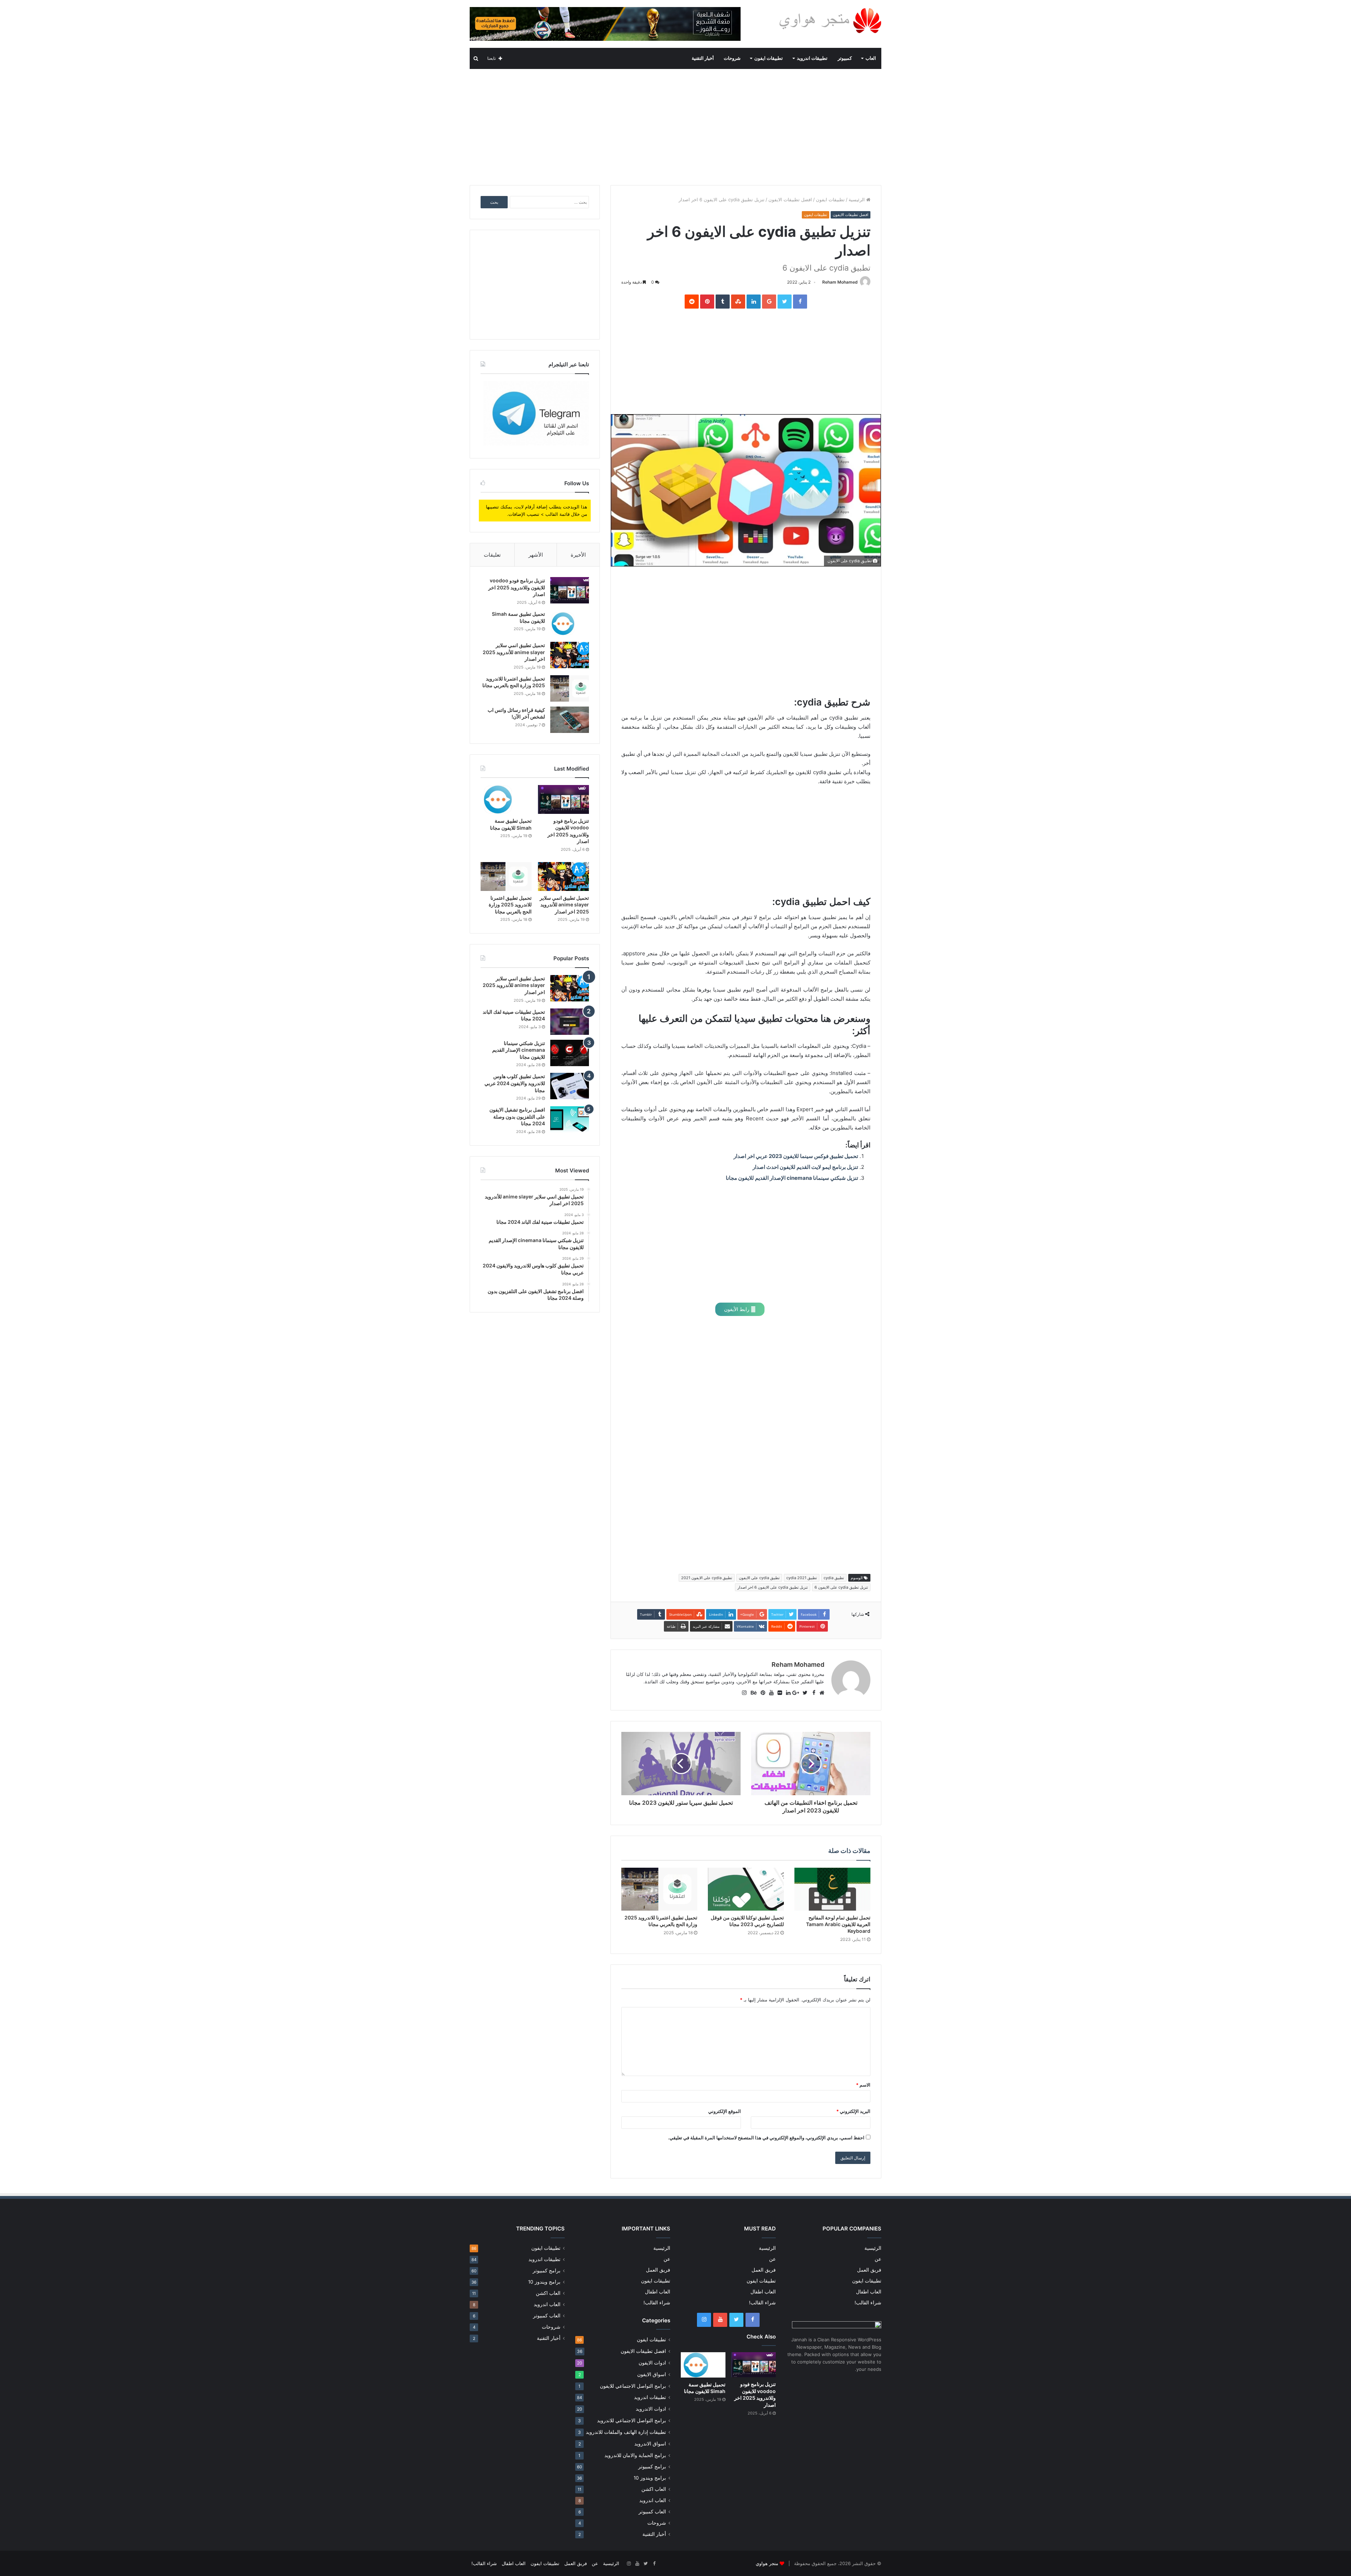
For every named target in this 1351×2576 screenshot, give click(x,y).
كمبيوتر (845, 58)
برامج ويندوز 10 (650, 2478)
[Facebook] (753, 2320)
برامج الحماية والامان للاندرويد (635, 2455)
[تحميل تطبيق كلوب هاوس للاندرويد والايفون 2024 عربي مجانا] (570, 1086)
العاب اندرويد (653, 2500)
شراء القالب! (868, 2303)
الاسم (863, 2085)
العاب (871, 58)
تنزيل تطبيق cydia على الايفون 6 (841, 1587)
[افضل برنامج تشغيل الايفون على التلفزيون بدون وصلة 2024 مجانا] (570, 1119)
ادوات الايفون (652, 2363)
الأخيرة (578, 555)
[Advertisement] (675, 125)
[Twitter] (736, 2320)
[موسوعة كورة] (605, 24)
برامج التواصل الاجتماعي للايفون (633, 2386)
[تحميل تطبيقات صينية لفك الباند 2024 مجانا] (570, 1022)
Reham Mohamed (840, 282)
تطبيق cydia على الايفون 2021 (707, 1578)
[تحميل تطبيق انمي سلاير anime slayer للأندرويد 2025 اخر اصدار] (570, 655)
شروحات (732, 58)
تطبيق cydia (834, 1578)
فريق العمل (869, 2270)
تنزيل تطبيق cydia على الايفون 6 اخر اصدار (773, 1587)
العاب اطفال (869, 2292)
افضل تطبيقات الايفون (790, 200)
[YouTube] (720, 2320)
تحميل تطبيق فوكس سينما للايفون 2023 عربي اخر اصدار (796, 1156)
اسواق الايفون (652, 2374)
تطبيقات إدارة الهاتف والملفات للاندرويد (626, 2432)
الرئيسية (857, 200)
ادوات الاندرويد (651, 2409)
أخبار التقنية (703, 58)
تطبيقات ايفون (769, 58)
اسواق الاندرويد (650, 2444)
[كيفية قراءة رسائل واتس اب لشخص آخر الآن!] (570, 720)
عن (878, 2259)
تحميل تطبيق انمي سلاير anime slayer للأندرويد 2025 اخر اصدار (514, 652)
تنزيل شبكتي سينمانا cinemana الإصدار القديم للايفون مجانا (792, 1178)
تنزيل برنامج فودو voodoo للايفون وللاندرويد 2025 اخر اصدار (517, 587)
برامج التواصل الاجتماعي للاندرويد (632, 2420)
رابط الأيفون (737, 1309)
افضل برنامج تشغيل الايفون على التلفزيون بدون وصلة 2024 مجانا (517, 1116)
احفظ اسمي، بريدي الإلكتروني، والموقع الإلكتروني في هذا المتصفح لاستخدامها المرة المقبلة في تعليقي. (766, 2138)
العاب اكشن (654, 2489)
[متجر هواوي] (830, 20)
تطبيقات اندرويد (812, 58)
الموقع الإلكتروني (725, 2111)
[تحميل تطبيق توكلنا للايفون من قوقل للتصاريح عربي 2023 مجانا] (746, 1889)
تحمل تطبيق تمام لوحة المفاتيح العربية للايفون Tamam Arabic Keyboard (838, 1924)
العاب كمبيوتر (652, 2512)
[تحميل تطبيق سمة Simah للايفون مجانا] (570, 624)
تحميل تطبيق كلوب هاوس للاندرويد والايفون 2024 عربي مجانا (515, 1083)
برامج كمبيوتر (652, 2467)
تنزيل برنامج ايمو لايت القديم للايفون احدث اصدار (805, 1167)
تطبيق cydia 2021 (802, 1578)
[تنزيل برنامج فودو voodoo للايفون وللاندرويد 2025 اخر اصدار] (570, 590)
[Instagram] (704, 2320)
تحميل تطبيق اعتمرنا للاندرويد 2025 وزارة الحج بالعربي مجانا (510, 905)
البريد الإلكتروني (853, 2111)
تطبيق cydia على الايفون (759, 1578)
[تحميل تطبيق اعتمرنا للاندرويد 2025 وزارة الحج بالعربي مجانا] (659, 1889)
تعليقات (492, 555)
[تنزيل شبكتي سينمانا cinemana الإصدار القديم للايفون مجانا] (570, 1053)
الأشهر (536, 555)
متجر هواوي (767, 2563)
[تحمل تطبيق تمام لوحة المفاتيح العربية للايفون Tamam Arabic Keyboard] (832, 1889)
